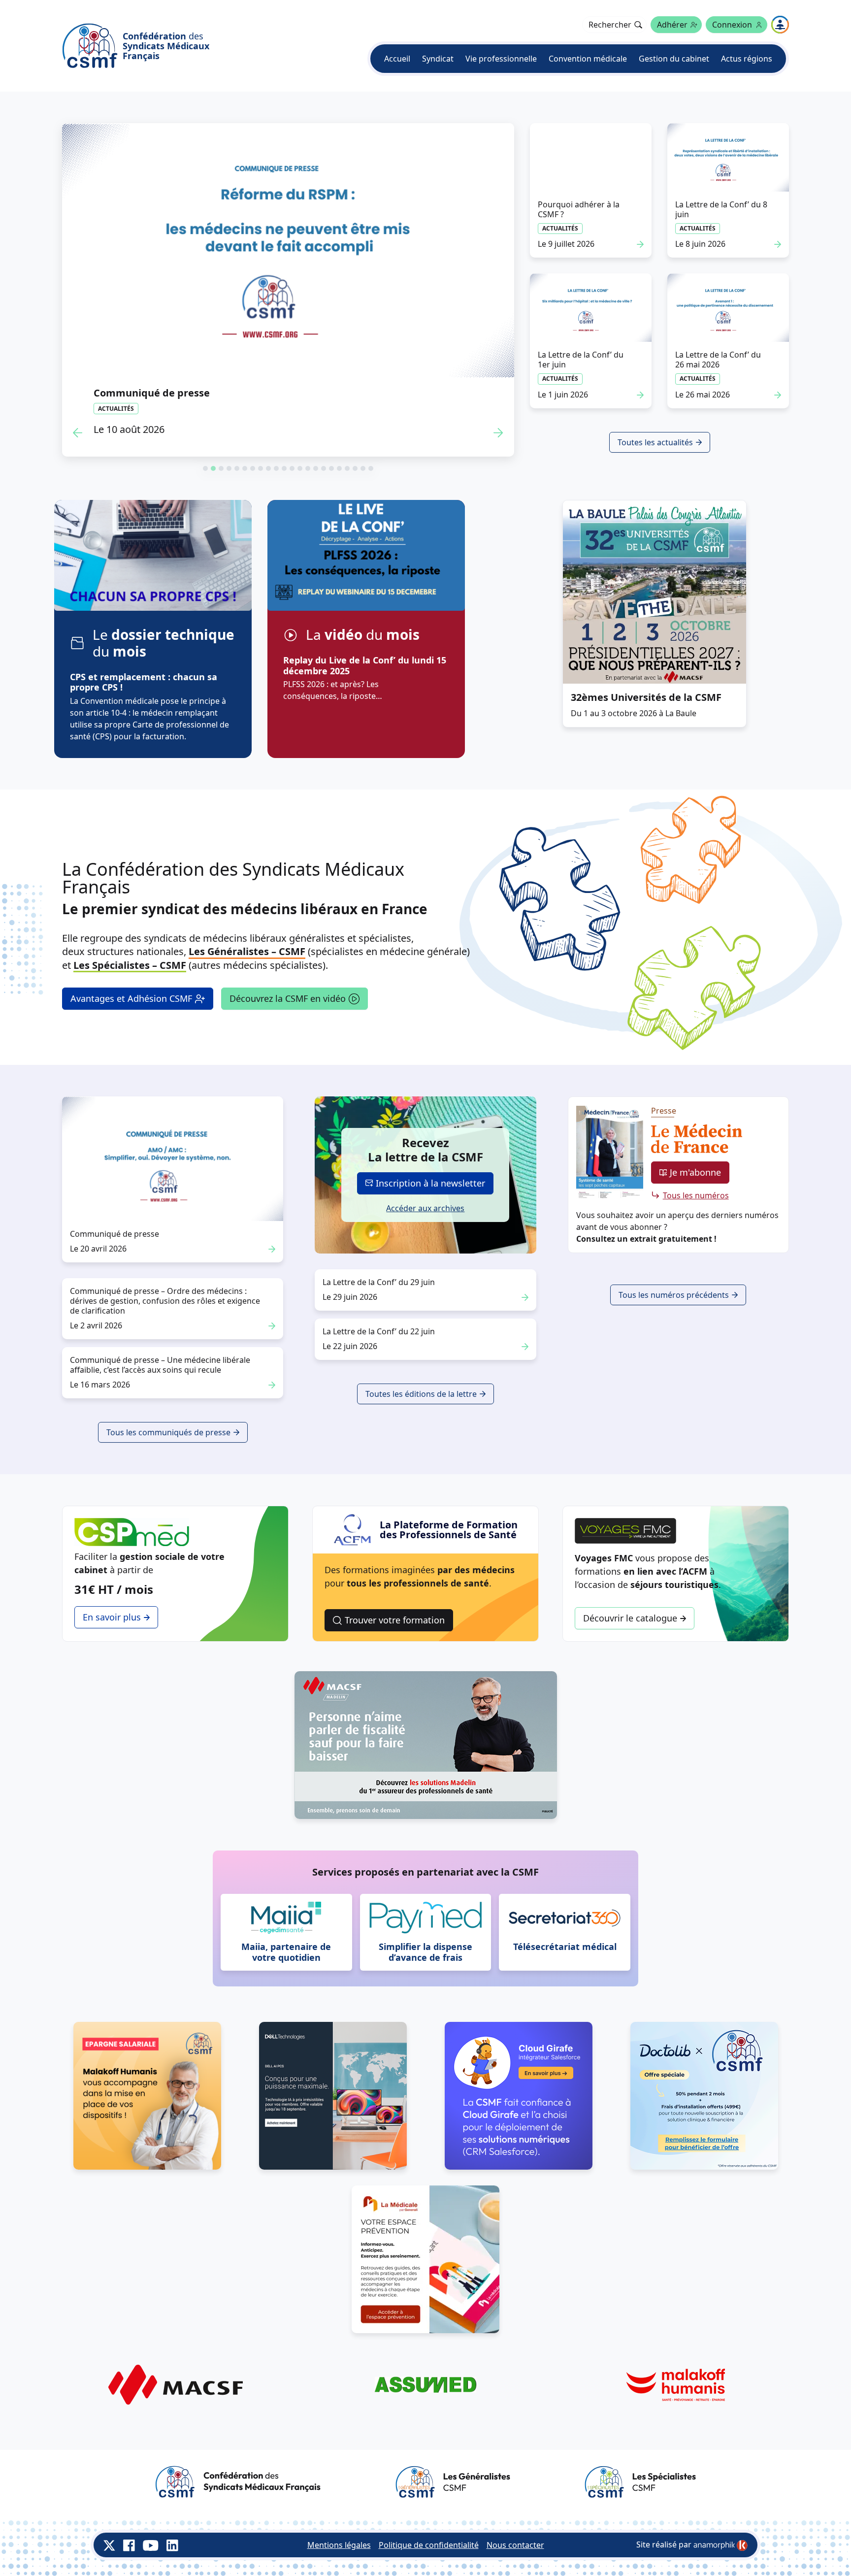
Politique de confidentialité (429, 2545)
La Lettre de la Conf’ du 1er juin (581, 360)
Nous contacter (515, 2545)
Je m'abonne (695, 1172)
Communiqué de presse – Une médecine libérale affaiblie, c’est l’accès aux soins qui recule (160, 1365)
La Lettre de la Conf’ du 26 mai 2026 (718, 360)
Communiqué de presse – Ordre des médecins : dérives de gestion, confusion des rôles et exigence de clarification (165, 1301)
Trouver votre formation (395, 1620)
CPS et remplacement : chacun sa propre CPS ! (144, 682)
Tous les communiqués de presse (168, 1432)
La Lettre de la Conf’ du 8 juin (721, 209)
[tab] (205, 468)
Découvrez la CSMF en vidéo (288, 998)
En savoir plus (112, 1617)
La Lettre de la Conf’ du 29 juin (379, 1282)
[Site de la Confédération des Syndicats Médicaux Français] (238, 2482)
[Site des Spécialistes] (640, 2482)
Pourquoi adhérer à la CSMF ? (579, 209)
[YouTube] (151, 2545)
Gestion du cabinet (674, 59)
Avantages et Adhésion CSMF (131, 998)
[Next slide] (498, 433)
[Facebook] (129, 2545)
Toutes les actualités (655, 442)
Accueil (397, 59)
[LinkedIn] (172, 2545)
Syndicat (438, 59)
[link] (720, 2545)
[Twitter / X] (109, 2545)
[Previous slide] (78, 433)
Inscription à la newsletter (430, 1183)
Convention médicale (588, 59)
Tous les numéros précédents (674, 1295)
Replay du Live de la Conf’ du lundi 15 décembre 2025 (365, 665)
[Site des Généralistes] (453, 2482)
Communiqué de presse (231, 393)
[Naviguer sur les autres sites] (780, 25)
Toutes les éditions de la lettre (421, 1394)
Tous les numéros (696, 1195)
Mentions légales (339, 2545)
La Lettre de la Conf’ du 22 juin (379, 1331)
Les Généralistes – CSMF (247, 951)
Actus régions (747, 59)
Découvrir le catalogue (630, 1618)
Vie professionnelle (501, 59)
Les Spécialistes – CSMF (130, 965)
